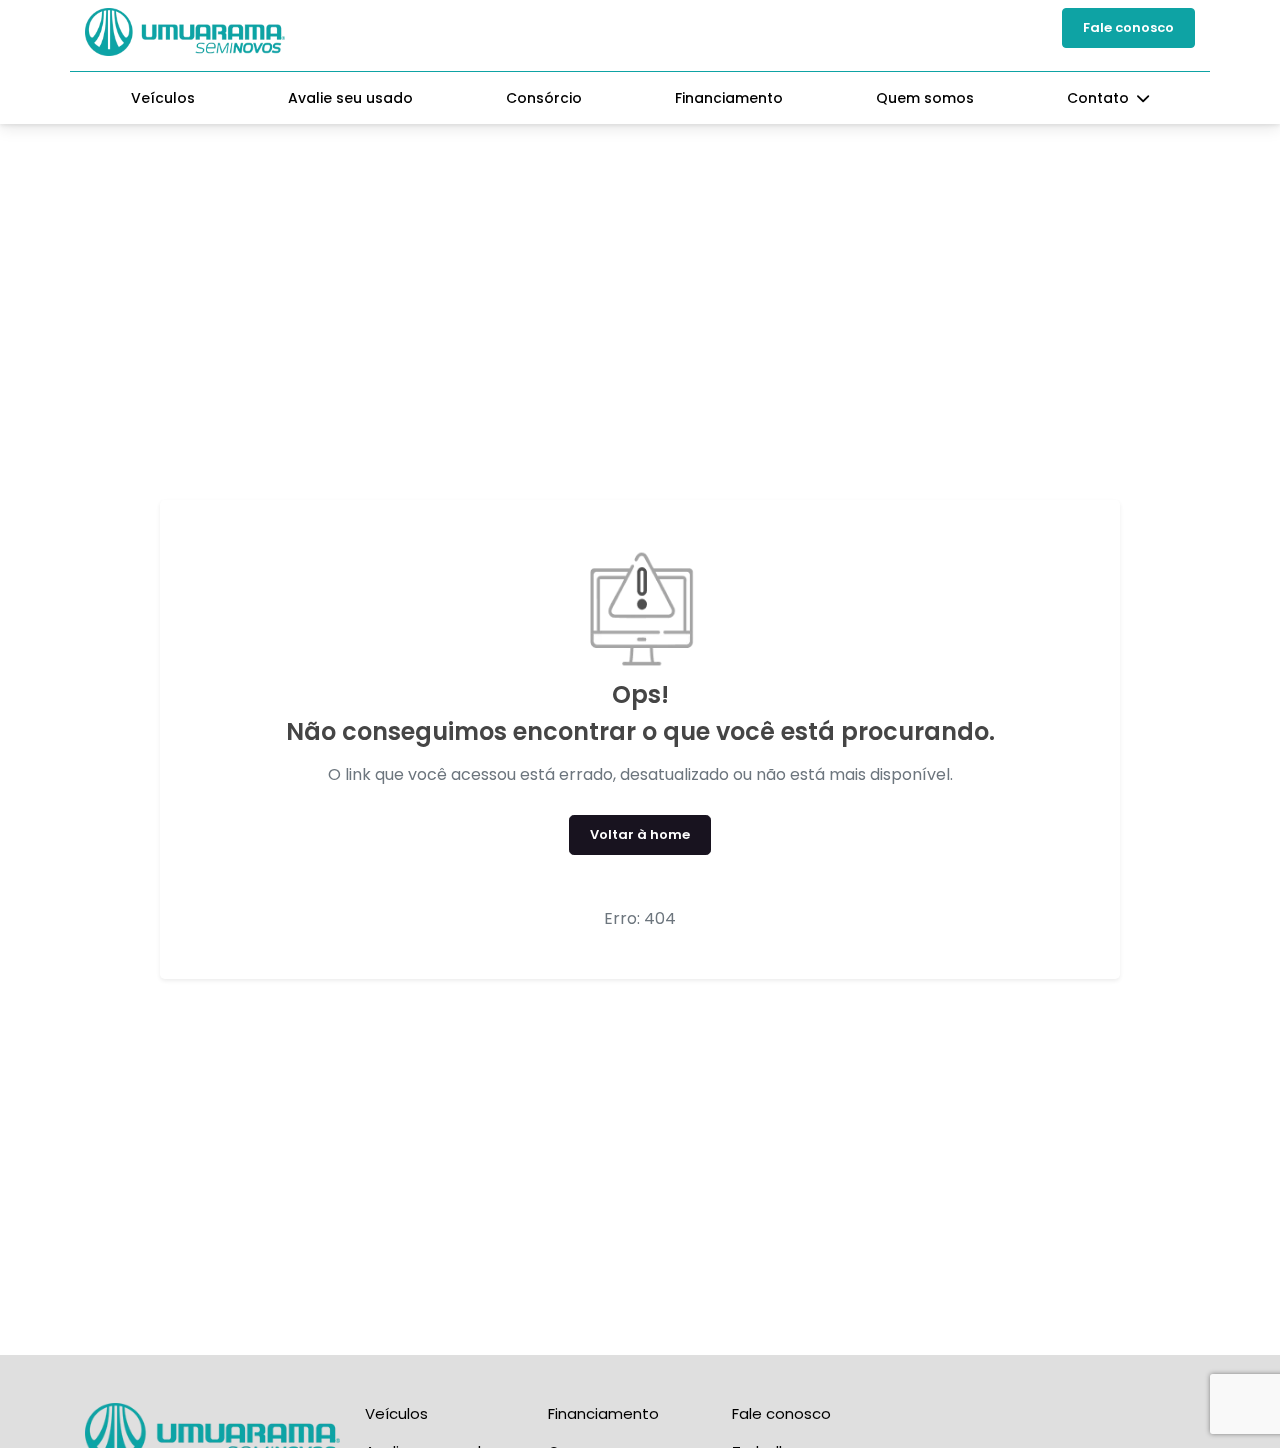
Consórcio (544, 98)
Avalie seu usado (350, 98)
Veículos (163, 98)
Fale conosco (1128, 27)
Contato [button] (1100, 98)
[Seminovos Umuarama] (185, 32)
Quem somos (925, 98)
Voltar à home (640, 834)
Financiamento (729, 98)
